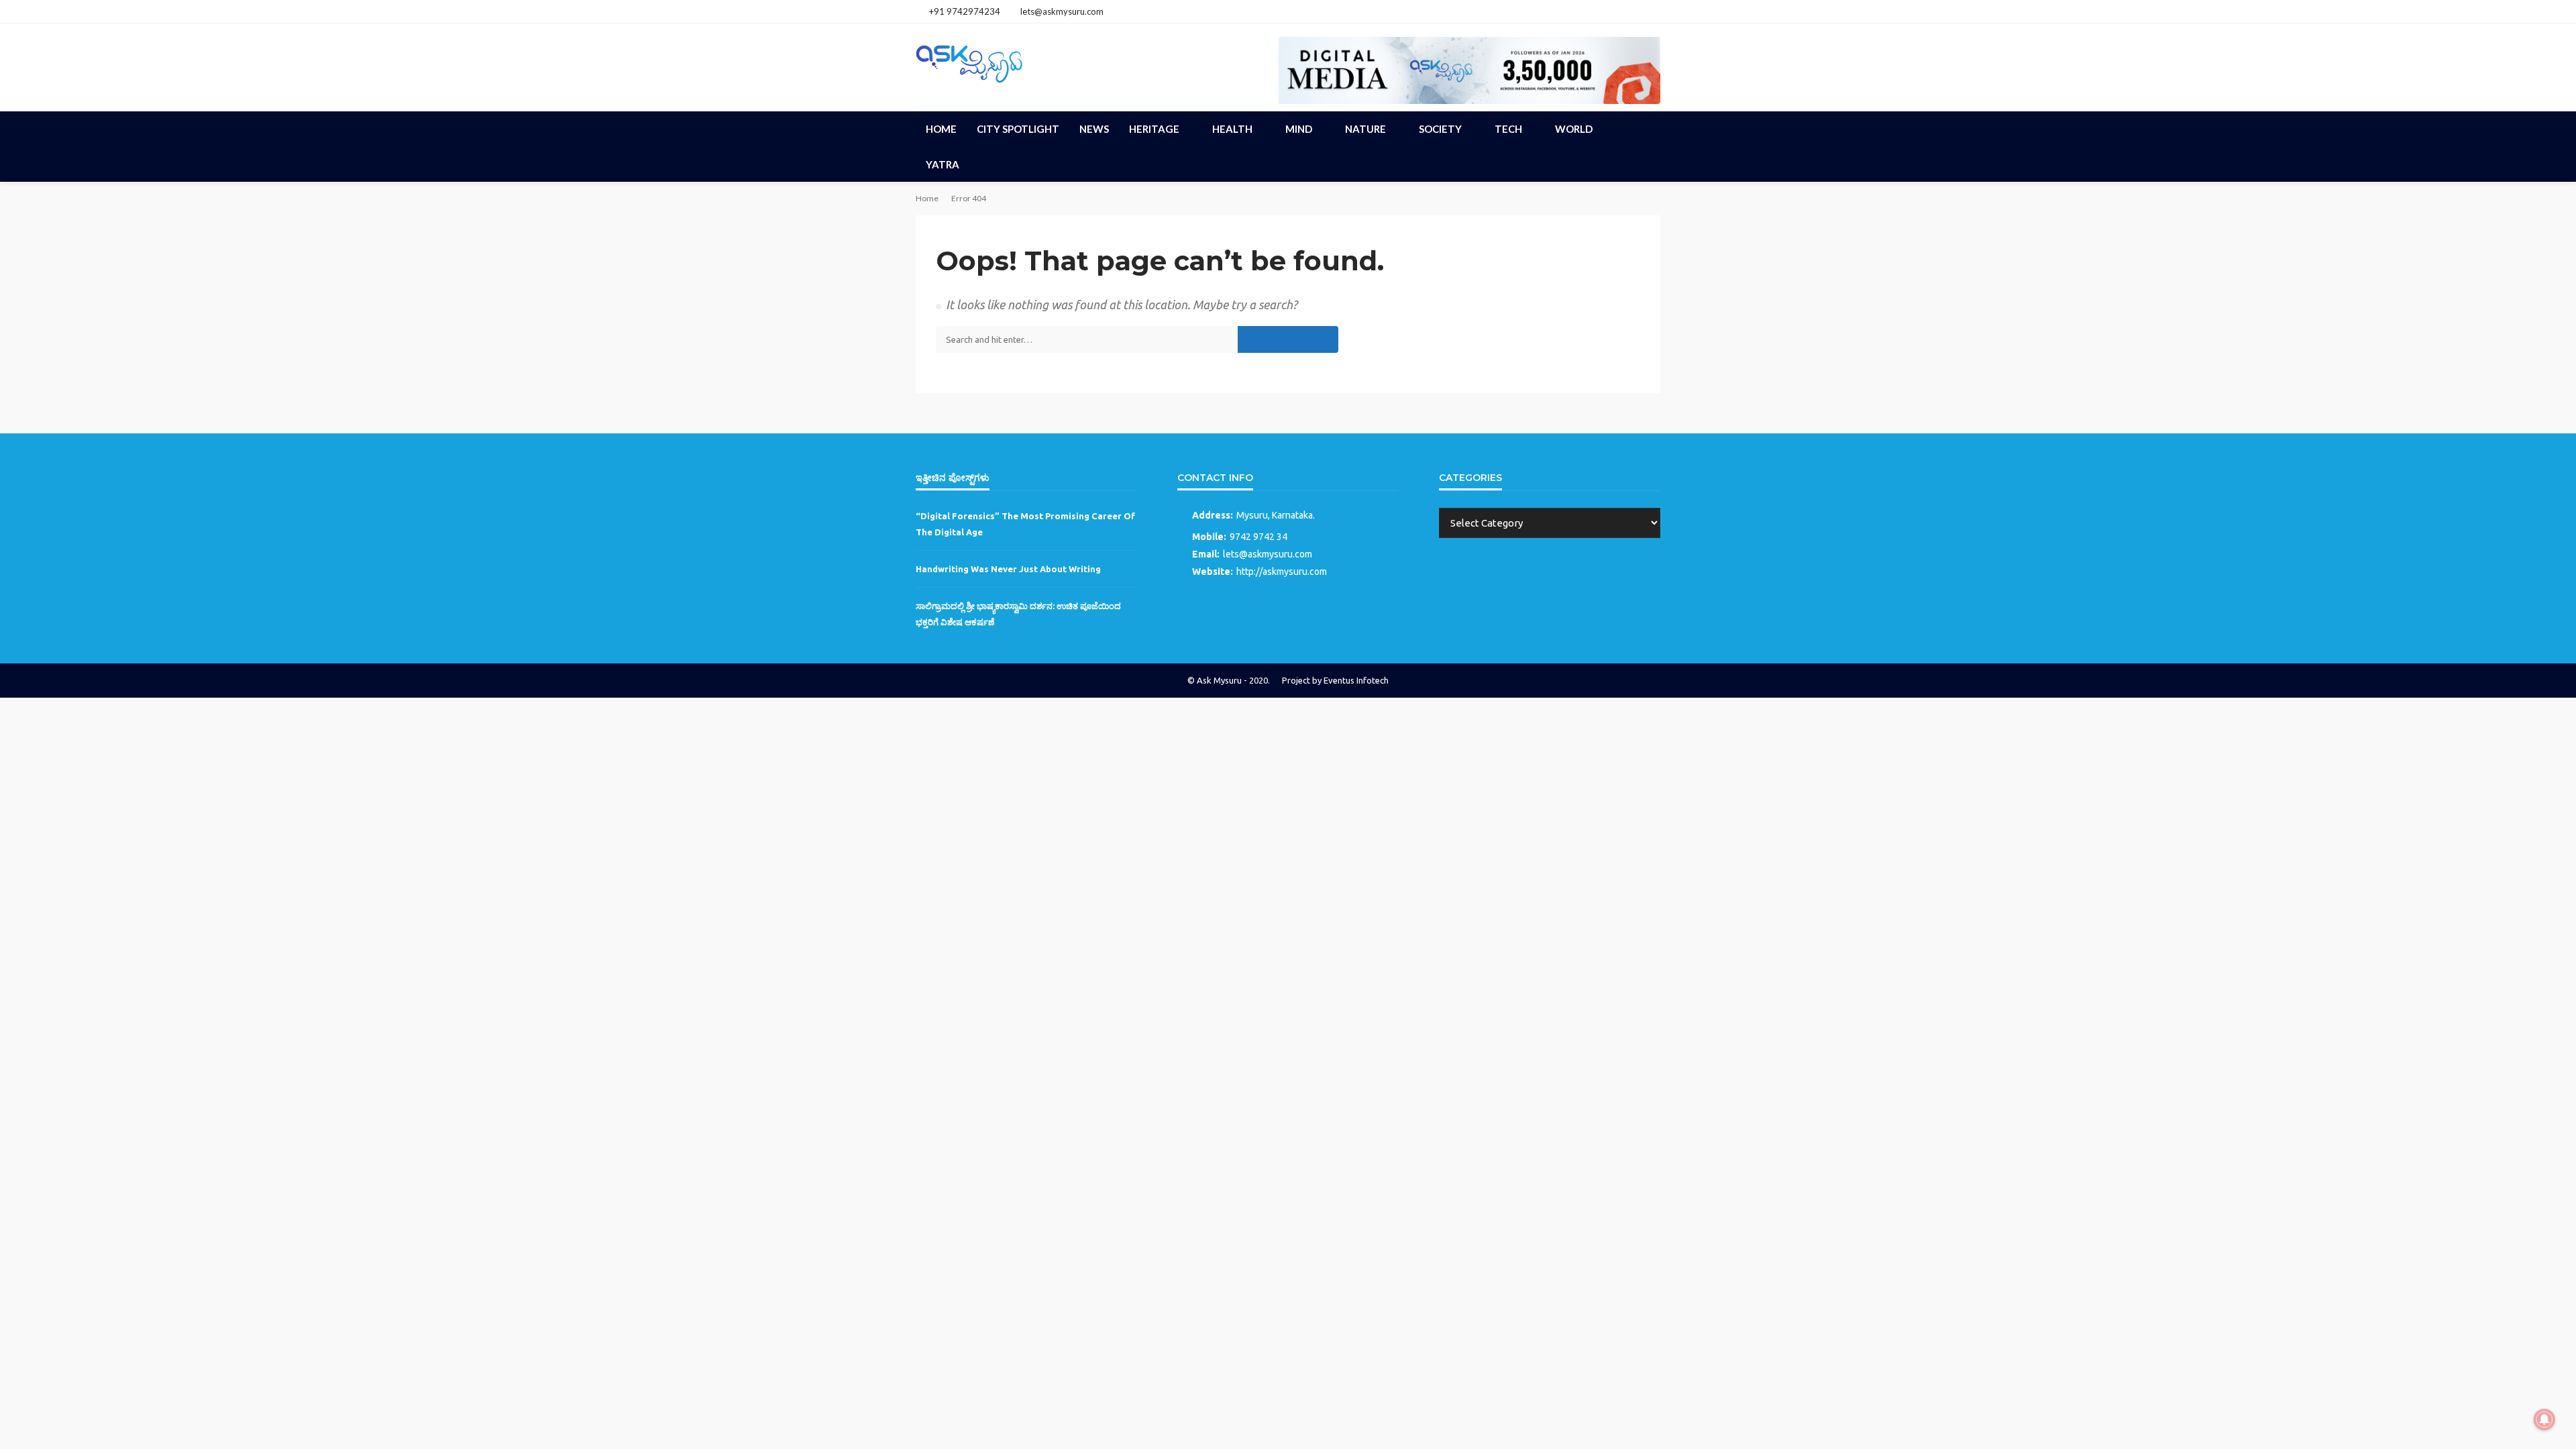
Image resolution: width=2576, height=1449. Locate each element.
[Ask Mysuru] (969, 62)
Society (1440, 129)
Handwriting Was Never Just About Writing (1008, 569)
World (1574, 129)
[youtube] (1652, 11)
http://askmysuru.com (1282, 572)
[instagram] (1634, 11)
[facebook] (1617, 11)
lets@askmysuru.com (1268, 554)
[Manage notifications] (2544, 1419)
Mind (1299, 129)
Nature (1365, 129)
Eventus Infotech (1356, 680)
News (1094, 129)
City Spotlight (1018, 129)
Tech (1508, 129)
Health (1232, 129)
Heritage (1154, 129)
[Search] (1649, 129)
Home (941, 129)
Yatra (943, 164)
